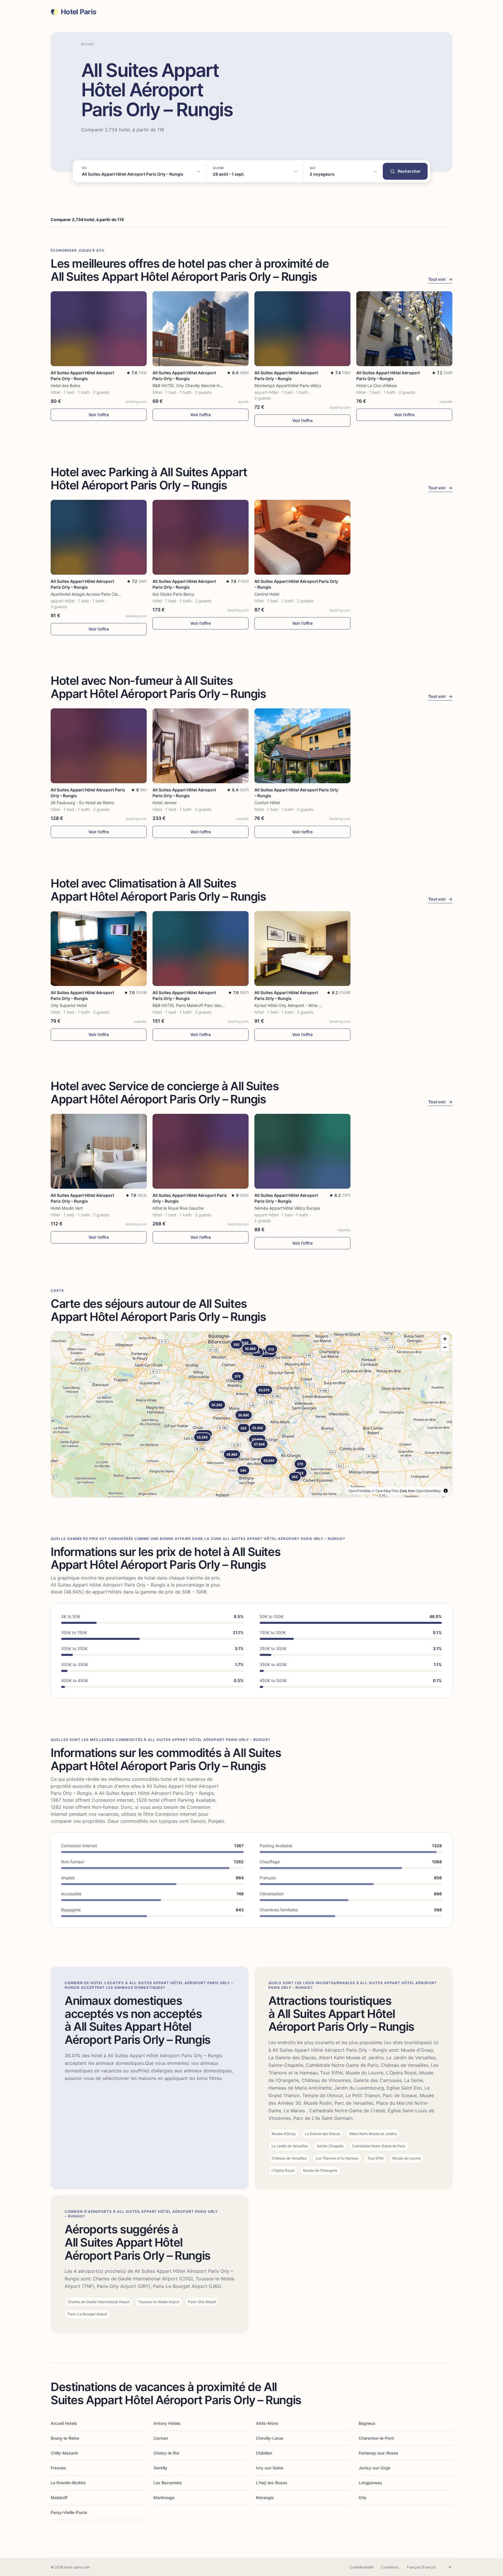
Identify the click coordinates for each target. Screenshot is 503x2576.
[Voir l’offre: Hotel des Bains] (99, 329)
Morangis (265, 2498)
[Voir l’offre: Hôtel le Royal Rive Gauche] (201, 1151)
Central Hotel (267, 594)
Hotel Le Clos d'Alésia (377, 385)
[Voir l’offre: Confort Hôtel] (302, 746)
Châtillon (264, 2453)
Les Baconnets (168, 2483)
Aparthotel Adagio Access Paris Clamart (88, 594)
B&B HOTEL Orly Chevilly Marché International (196, 385)
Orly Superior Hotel (69, 1005)
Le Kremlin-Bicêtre (68, 2483)
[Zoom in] (445, 1339)
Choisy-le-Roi (166, 2453)
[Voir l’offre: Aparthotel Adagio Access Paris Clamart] (99, 537)
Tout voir (440, 279)
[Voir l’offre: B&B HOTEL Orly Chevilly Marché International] (201, 329)
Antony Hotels (167, 2423)
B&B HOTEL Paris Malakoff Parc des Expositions (198, 1005)
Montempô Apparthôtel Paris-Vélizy (288, 385)
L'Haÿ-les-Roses (272, 2483)
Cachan (161, 2438)
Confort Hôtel (267, 803)
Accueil (87, 44)
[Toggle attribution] (446, 1491)
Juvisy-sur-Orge (374, 2468)
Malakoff (59, 2498)
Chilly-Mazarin (64, 2453)
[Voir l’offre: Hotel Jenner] (201, 746)
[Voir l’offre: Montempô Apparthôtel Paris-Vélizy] (302, 329)
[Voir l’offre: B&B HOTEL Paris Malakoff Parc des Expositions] (201, 949)
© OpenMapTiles (385, 1491)
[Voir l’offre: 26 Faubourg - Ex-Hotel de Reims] (99, 746)
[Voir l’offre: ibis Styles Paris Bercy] (201, 537)
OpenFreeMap (360, 1491)
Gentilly (160, 2468)
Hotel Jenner (165, 803)
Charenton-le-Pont (376, 2438)
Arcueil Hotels (64, 2423)
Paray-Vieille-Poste (69, 2512)
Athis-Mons (267, 2423)
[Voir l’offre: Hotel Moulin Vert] (99, 1151)
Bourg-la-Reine (65, 2438)
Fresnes (58, 2468)
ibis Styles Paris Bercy (173, 594)
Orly (363, 2498)
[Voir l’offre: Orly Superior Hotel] (99, 949)
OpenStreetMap (428, 1491)
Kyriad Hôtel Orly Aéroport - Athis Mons (292, 1005)
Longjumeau (370, 2483)
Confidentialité (362, 2567)
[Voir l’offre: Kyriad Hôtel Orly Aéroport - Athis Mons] (302, 949)
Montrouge (164, 2498)
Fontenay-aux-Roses (379, 2453)
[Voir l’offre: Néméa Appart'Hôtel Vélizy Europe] (302, 1151)
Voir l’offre (99, 415)
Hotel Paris (78, 12)
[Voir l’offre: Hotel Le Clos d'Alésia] (404, 329)
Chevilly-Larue (270, 2438)
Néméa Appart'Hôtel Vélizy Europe (287, 1208)
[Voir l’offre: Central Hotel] (302, 537)
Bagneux (367, 2423)
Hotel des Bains (65, 385)
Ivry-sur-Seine (270, 2468)
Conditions (390, 2567)
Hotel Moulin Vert (67, 1208)
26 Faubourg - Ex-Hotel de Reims (82, 803)
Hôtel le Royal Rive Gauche (178, 1208)
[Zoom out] (445, 1347)
